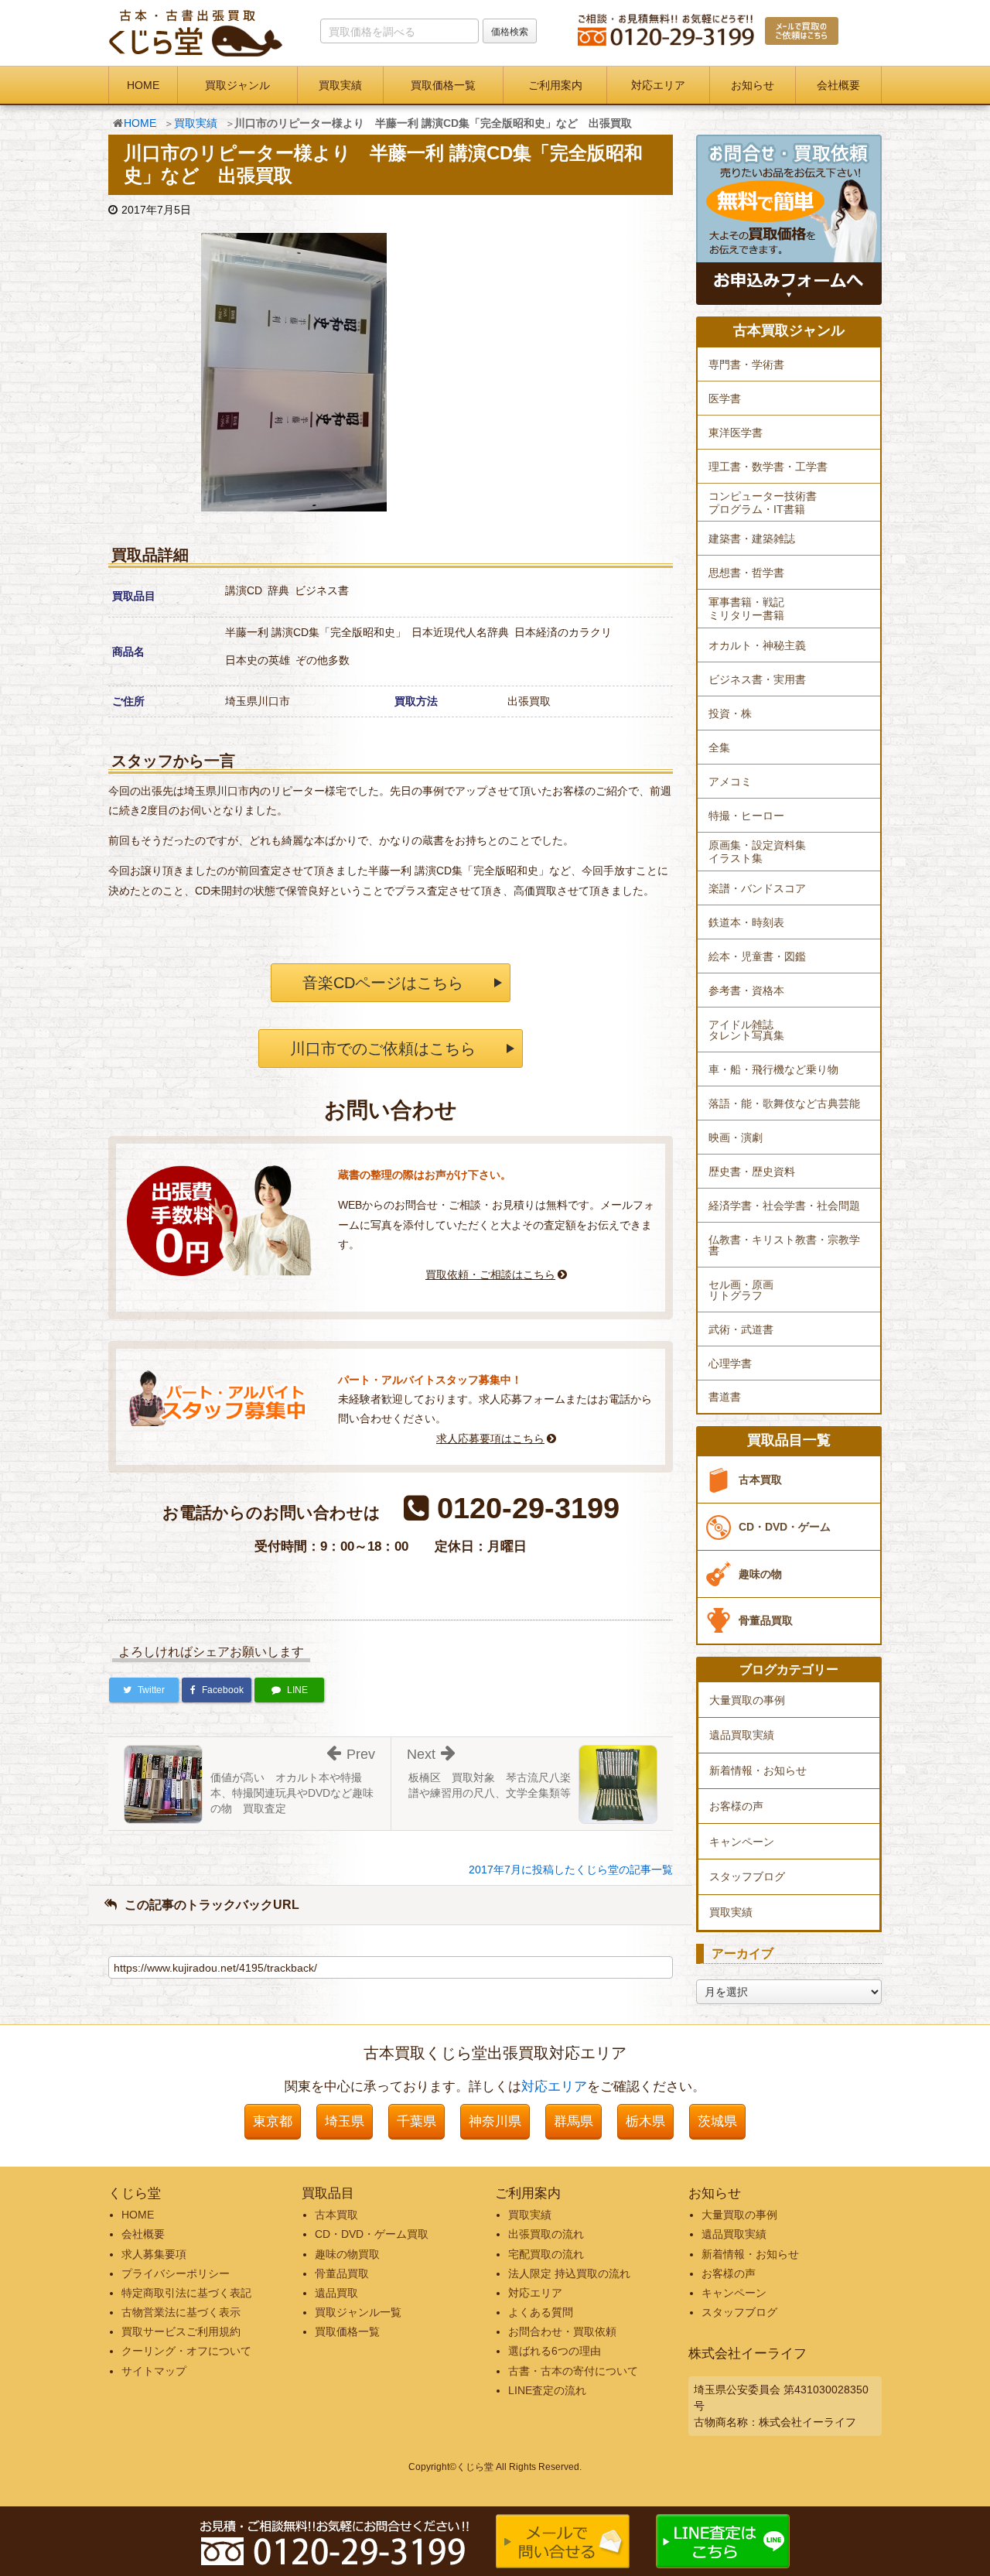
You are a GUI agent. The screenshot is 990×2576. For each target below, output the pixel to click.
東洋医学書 (736, 433)
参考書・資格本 (746, 990)
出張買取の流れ (546, 2234)
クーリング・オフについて (186, 2351)
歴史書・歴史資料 (752, 1172)
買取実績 (340, 85)
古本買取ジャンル (789, 331)
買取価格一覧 (443, 85)
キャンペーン (742, 1842)
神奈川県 (495, 2121)
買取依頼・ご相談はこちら (490, 1274)
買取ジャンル (237, 85)
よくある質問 (541, 2312)
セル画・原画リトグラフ (741, 1290)
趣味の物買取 (347, 2254)
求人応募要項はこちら (490, 1439)
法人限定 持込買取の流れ (569, 2273)
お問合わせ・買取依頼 (562, 2331)
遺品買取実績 (742, 1735)
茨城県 (717, 2121)
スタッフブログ (747, 1876)
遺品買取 (336, 2293)
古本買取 (760, 1480)
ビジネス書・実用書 (757, 679)
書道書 (725, 1397)
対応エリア (658, 85)
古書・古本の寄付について (573, 2371)
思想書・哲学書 (746, 573)
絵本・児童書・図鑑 (757, 956)
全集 (719, 747)
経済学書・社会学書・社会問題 (784, 1206)
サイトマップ (154, 2371)
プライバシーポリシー (176, 2273)
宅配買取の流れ (546, 2254)
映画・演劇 (736, 1137)
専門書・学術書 (746, 364)
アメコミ (730, 782)
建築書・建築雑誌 (752, 539)
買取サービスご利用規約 (181, 2331)
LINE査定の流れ (547, 2390)
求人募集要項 (154, 2254)
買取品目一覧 (789, 1440)
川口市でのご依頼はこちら (383, 1049)
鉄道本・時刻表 (746, 922)
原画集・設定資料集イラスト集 (757, 852)
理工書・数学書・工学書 (768, 467)
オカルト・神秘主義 (757, 645)
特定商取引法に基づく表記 (186, 2293)
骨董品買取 (766, 1620)
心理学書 (730, 1363)
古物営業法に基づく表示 (181, 2312)
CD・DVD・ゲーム (785, 1527)
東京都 (273, 2121)
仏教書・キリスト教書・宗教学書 (784, 1245)
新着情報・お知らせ (758, 1770)
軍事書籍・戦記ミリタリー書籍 (746, 609)
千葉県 (416, 2121)
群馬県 (574, 2121)
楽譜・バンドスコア (757, 888)
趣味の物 (760, 1574)
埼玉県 (345, 2121)
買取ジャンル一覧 (358, 2312)
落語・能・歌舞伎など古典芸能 (784, 1103)
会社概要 (838, 85)
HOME (143, 85)
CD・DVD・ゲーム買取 (372, 2234)
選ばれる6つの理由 (555, 2351)
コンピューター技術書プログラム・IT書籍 (763, 503)
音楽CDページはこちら (383, 983)
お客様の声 (736, 1806)
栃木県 (645, 2121)
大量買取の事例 (747, 1700)
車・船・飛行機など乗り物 (773, 1069)
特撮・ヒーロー (746, 816)
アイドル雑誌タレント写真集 (746, 1030)
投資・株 (730, 713)
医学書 (725, 399)
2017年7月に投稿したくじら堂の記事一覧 (571, 1870)
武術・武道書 (741, 1329)
